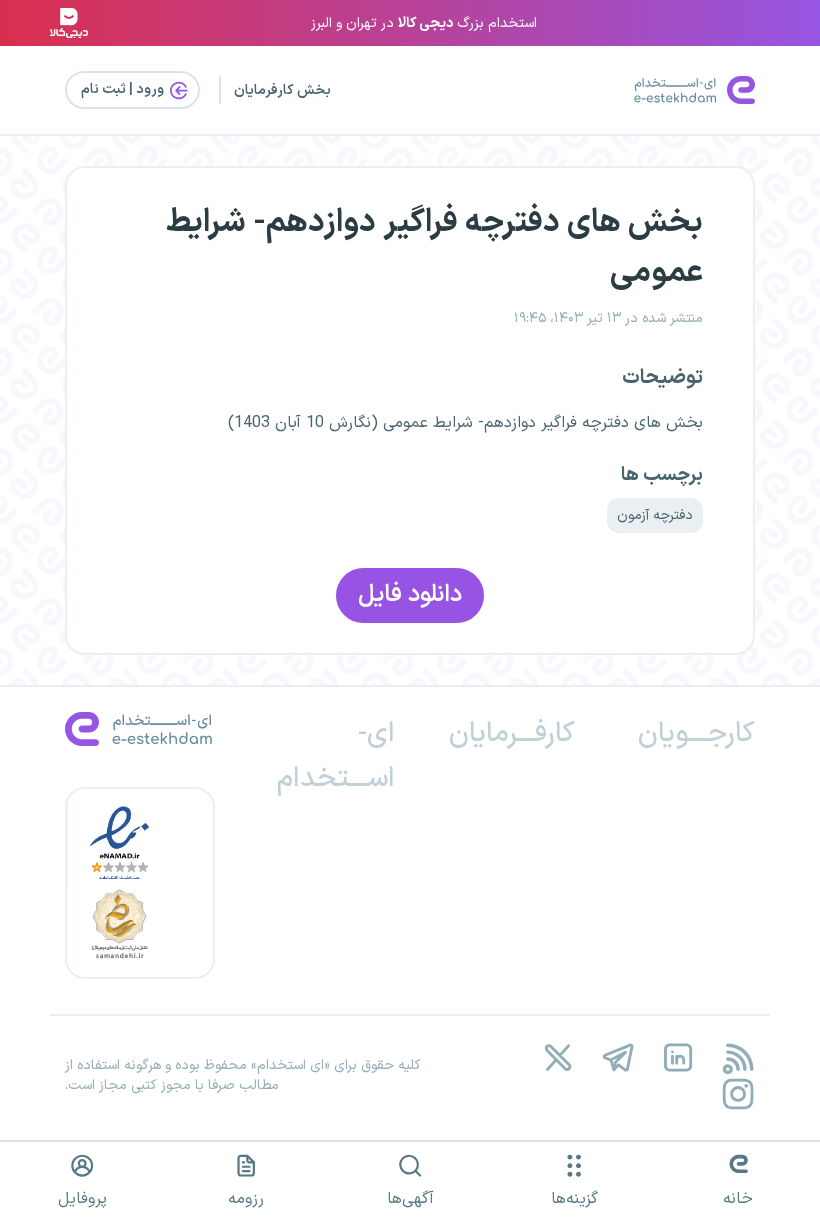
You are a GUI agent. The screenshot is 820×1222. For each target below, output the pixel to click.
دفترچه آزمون (655, 515)
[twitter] (557, 1058)
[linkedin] (677, 1058)
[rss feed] (737, 1058)
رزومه (246, 1199)
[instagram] (737, 1093)
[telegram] (617, 1058)
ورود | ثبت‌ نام (124, 89)
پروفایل (82, 1199)
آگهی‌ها (410, 1199)
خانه (738, 1199)
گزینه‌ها (574, 1199)
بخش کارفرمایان (282, 90)
